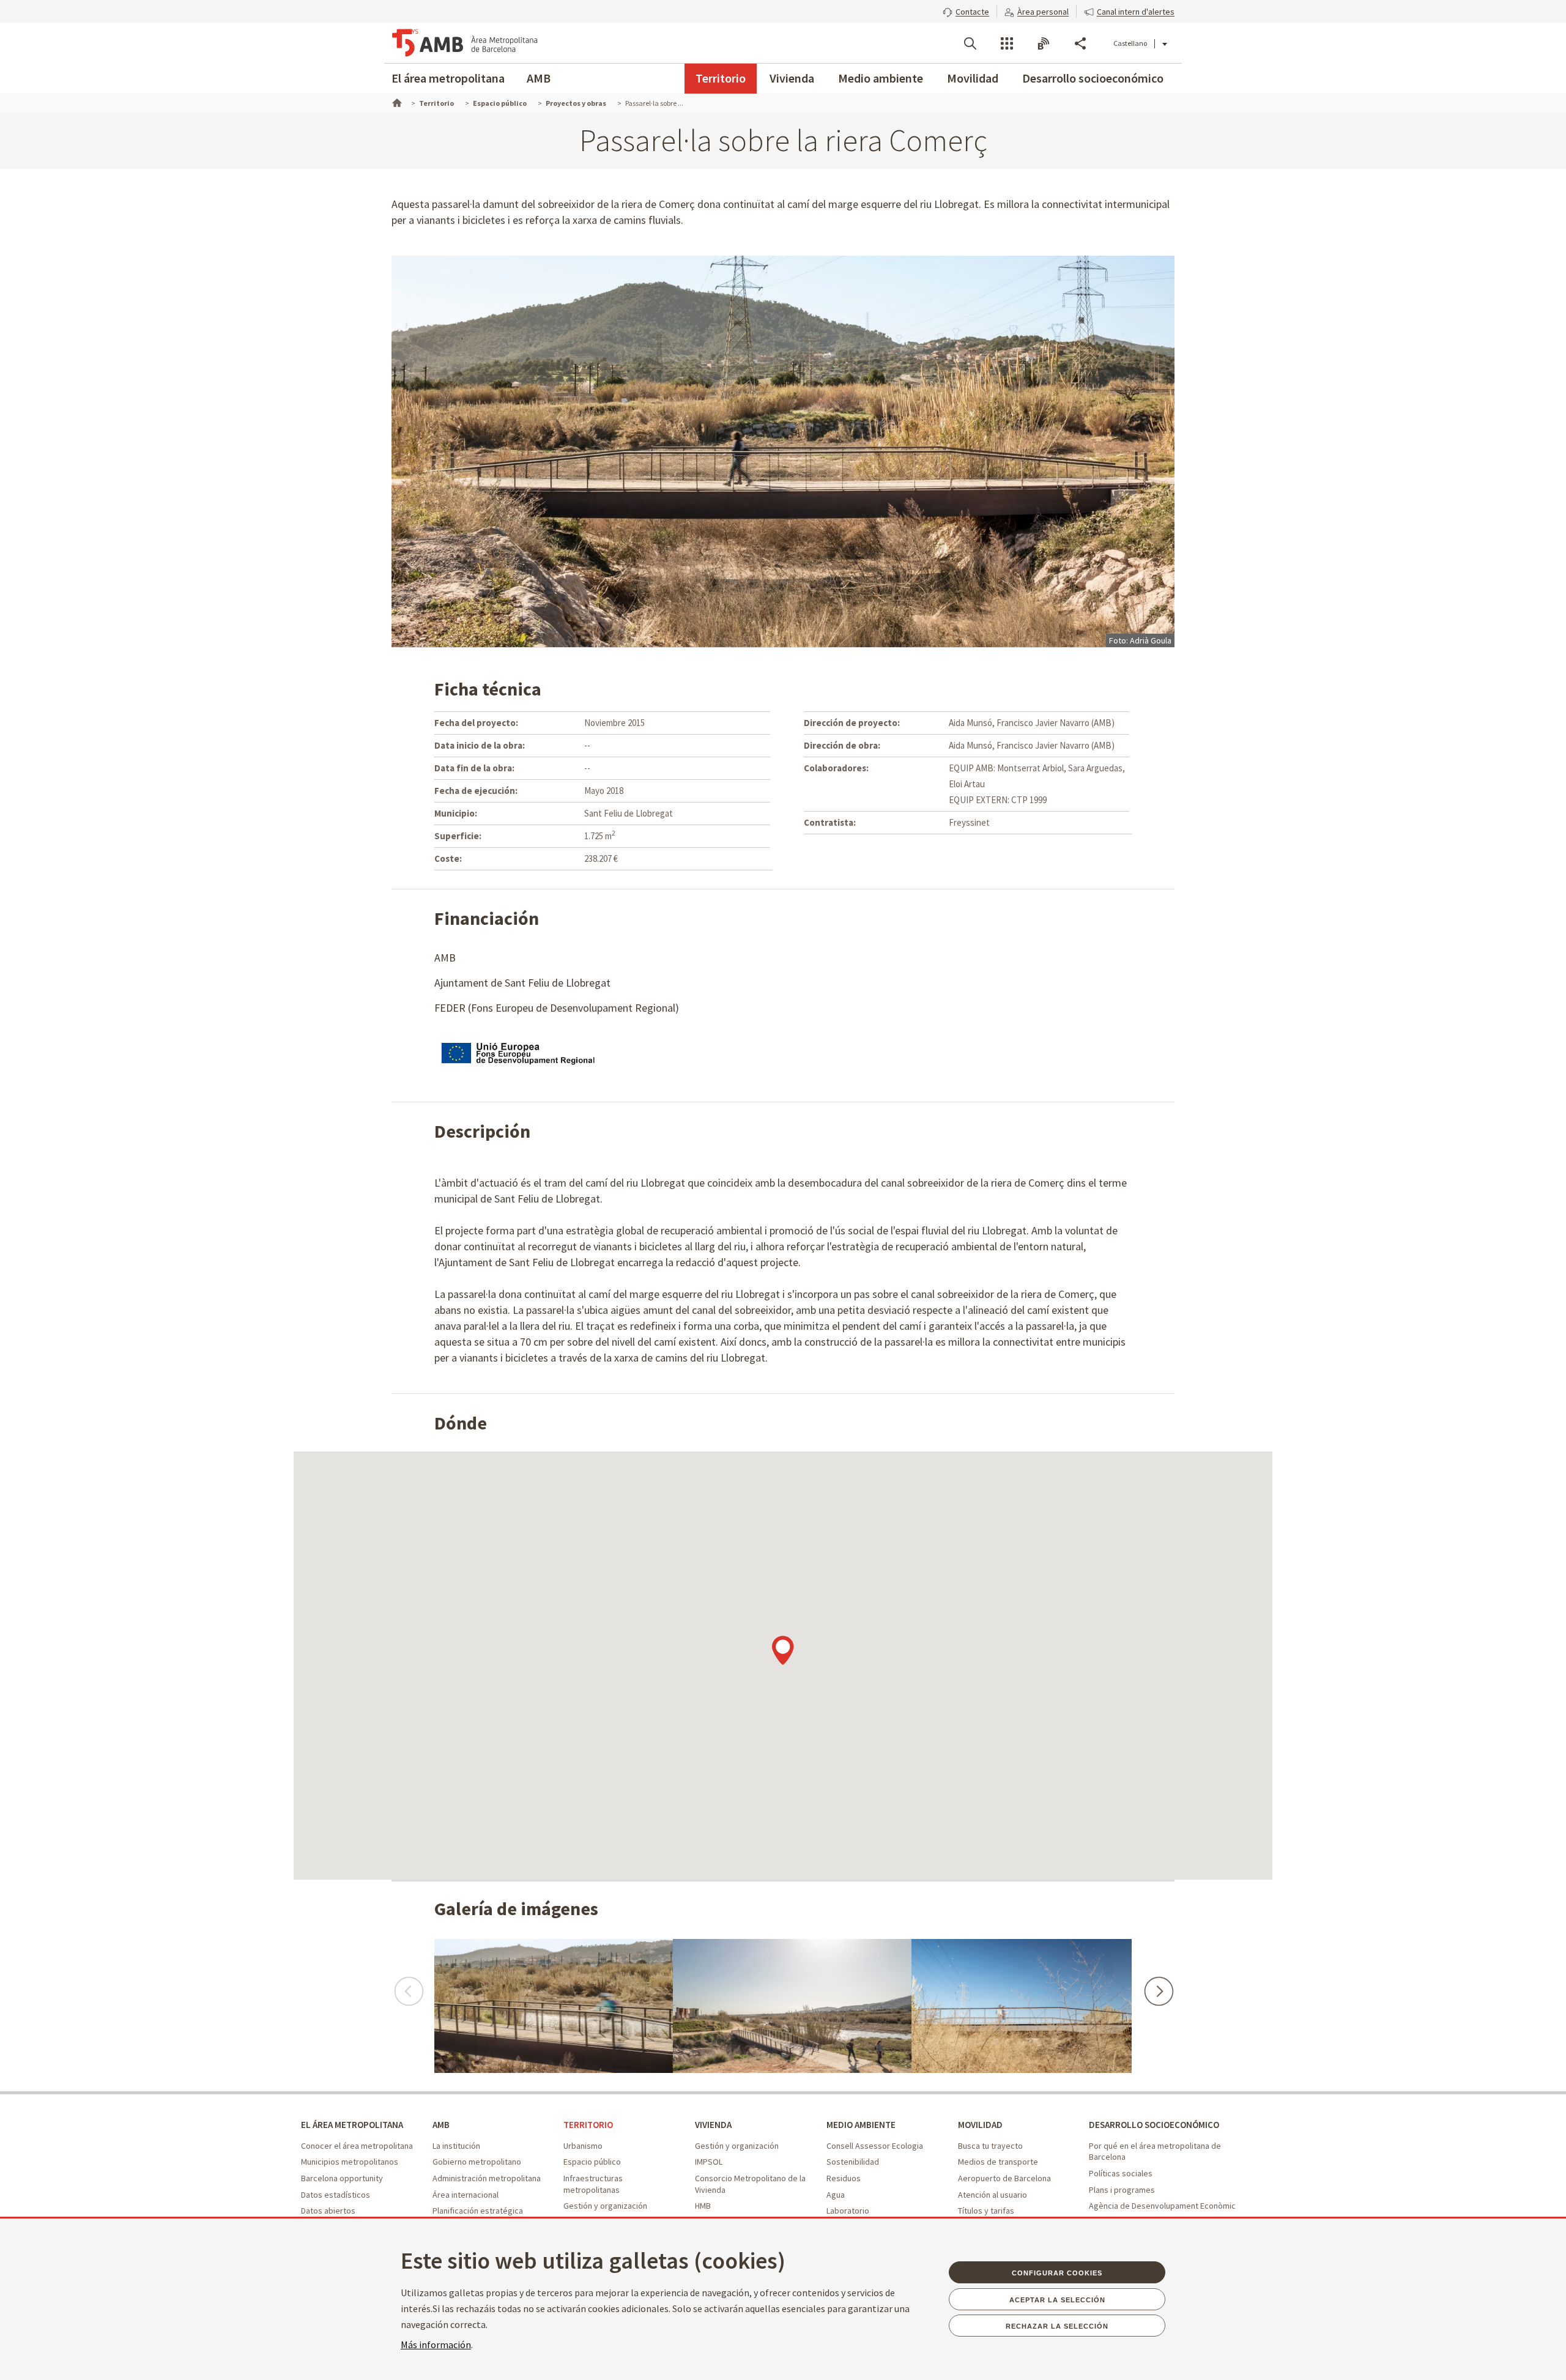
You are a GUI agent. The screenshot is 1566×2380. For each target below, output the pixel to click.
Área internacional (466, 2195)
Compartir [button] (1080, 43)
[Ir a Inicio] (396, 102)
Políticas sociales (1121, 2173)
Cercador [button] (970, 43)
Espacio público (592, 2162)
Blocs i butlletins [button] (1044, 43)
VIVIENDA (713, 2125)
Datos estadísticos (336, 2195)
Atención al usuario (993, 2195)
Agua (836, 2195)
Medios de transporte (998, 2162)
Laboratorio (848, 2211)
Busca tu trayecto (990, 2146)
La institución (456, 2146)
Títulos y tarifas (986, 2211)
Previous (408, 1985)
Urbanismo (583, 2146)
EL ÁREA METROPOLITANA (352, 2125)
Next (1158, 1985)
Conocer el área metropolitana (357, 2146)
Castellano (1130, 43)
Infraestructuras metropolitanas (593, 2184)
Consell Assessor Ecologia (875, 2146)
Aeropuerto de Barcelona (1004, 2178)
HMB (703, 2206)
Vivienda (792, 78)
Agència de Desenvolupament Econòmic (1162, 2206)
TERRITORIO (588, 2125)
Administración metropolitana (487, 2178)
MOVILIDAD (980, 2125)
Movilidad (973, 78)
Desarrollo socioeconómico (1093, 78)
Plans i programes (1122, 2190)
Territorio (721, 78)
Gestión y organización (605, 2206)
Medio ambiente (881, 78)
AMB (539, 78)
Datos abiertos (328, 2211)
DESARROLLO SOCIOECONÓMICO (1154, 2125)
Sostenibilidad (853, 2162)
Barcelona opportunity (342, 2178)
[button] (966, 10)
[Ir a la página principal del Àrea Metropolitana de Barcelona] (465, 43)
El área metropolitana (448, 78)
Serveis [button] (1007, 43)
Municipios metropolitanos (350, 2162)
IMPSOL (709, 2162)
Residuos (844, 2178)
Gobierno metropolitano (477, 2162)
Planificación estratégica (478, 2211)
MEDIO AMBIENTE (861, 2125)
